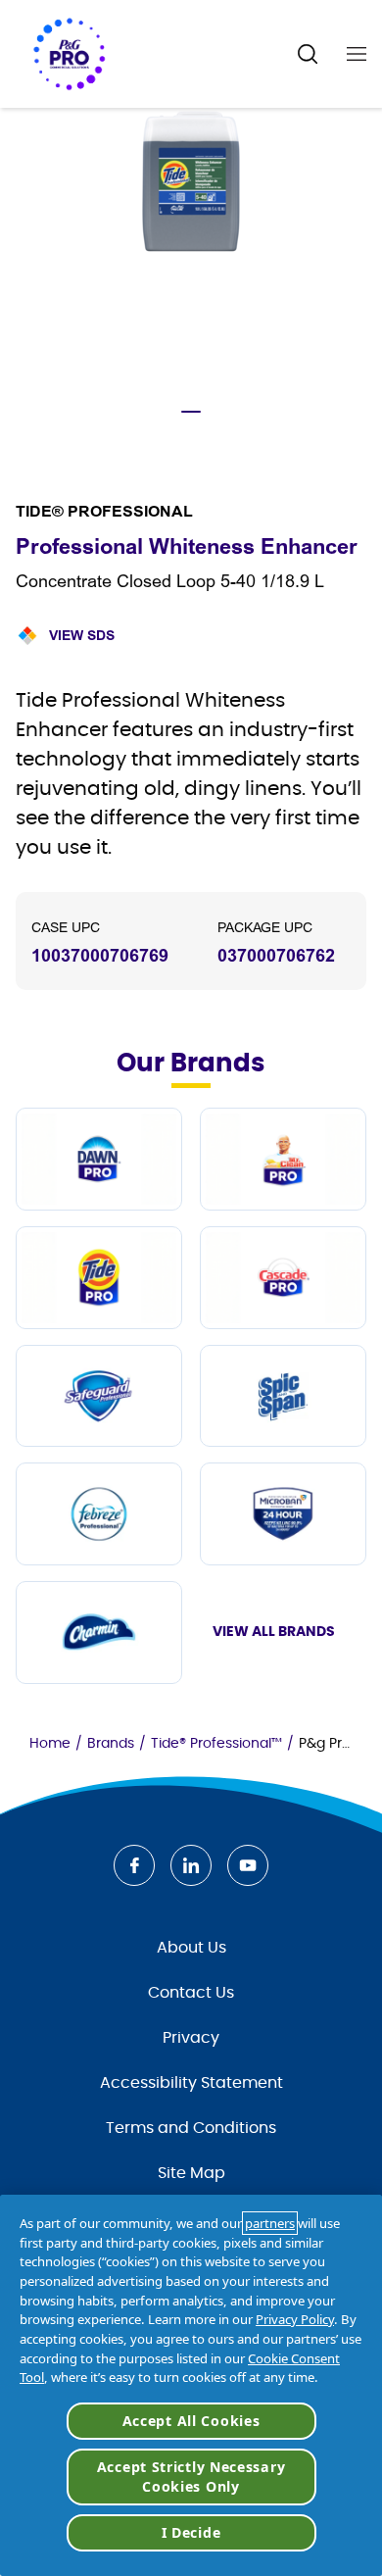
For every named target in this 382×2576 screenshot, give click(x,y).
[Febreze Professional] (99, 1514)
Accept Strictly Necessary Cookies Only (191, 2477)
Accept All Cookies (191, 2421)
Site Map (191, 2173)
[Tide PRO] (99, 1278)
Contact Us (191, 1993)
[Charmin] (99, 1633)
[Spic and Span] (283, 1396)
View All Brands (274, 1632)
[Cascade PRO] (283, 1278)
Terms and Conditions (191, 2128)
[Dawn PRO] (99, 1159)
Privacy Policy (295, 2319)
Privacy (191, 2038)
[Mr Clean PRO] (283, 1159)
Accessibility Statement (191, 2083)
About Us (191, 1948)
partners (270, 2223)
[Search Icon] (308, 54)
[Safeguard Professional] (99, 1396)
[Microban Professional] (283, 1514)
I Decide (191, 2532)
